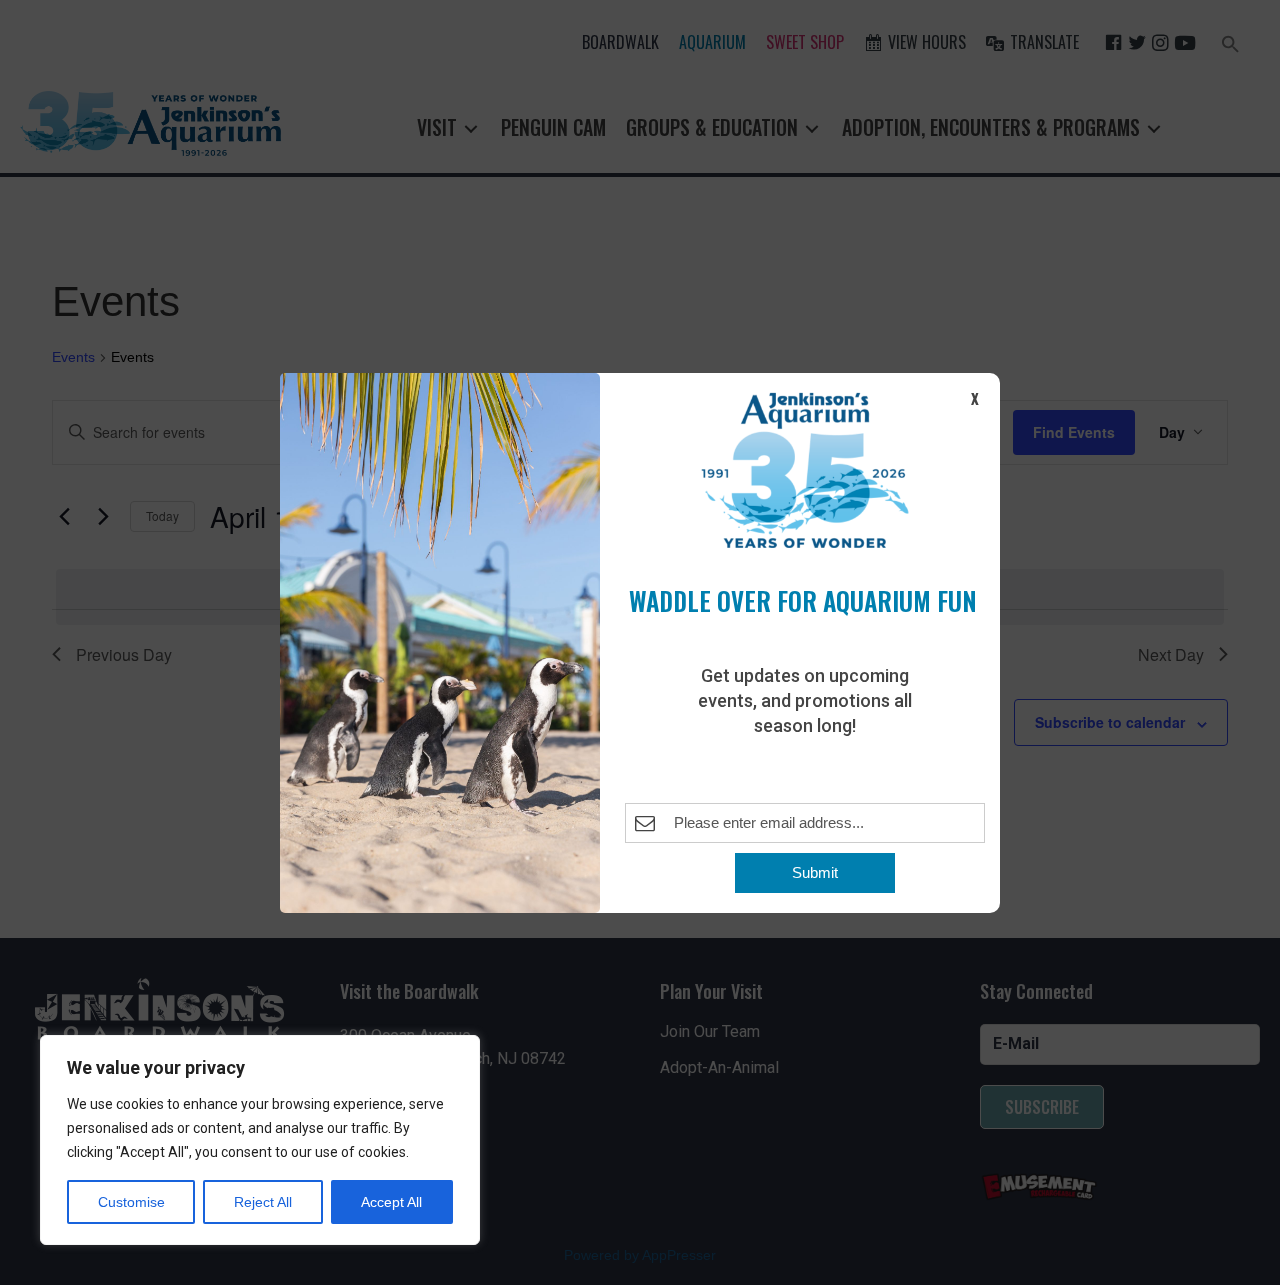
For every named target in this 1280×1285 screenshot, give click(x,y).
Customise (131, 1202)
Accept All (391, 1202)
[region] (260, 1140)
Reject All (263, 1202)
